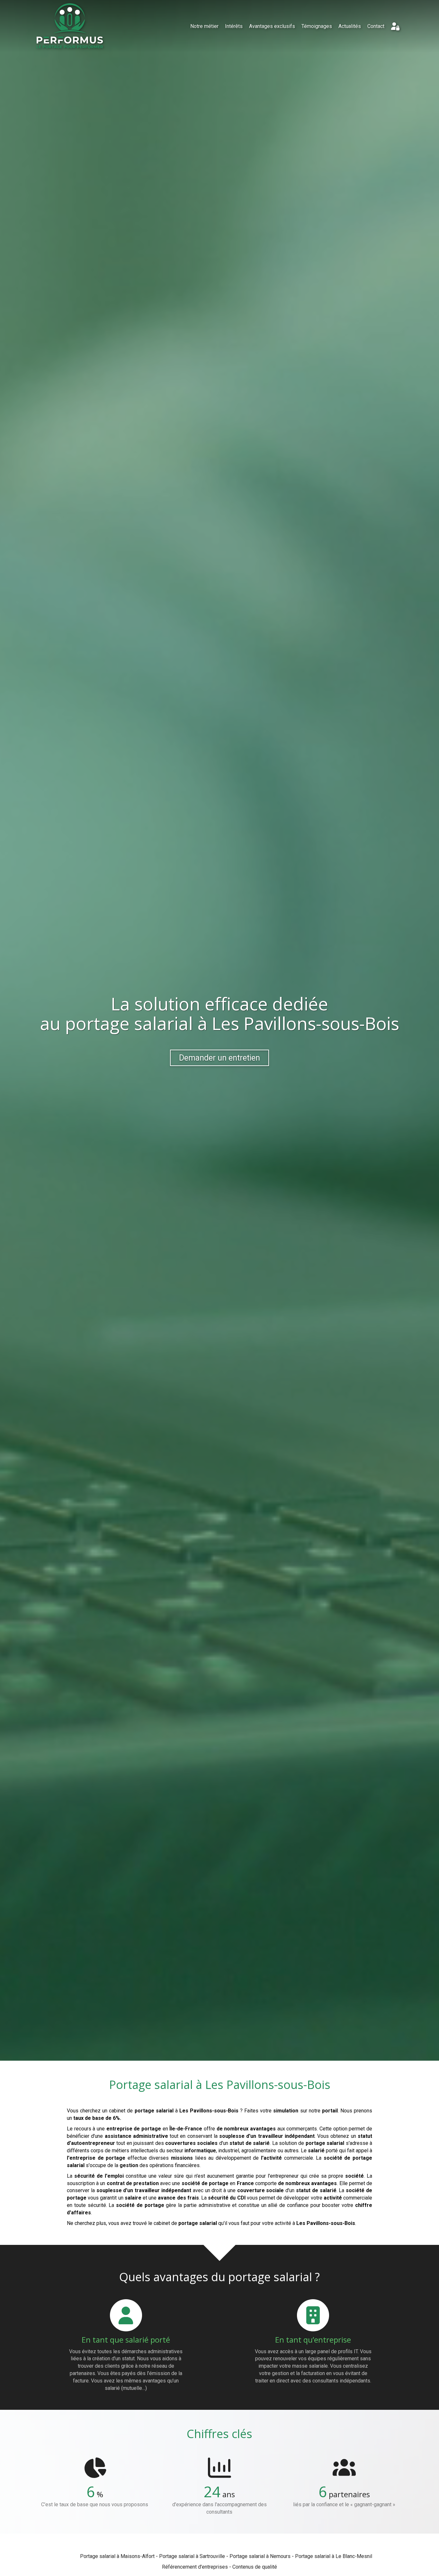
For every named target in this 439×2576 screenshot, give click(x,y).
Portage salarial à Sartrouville (192, 2556)
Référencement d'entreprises (195, 2567)
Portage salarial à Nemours (260, 2556)
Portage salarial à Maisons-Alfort (117, 2556)
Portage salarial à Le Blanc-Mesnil (334, 2556)
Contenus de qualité (255, 2567)
